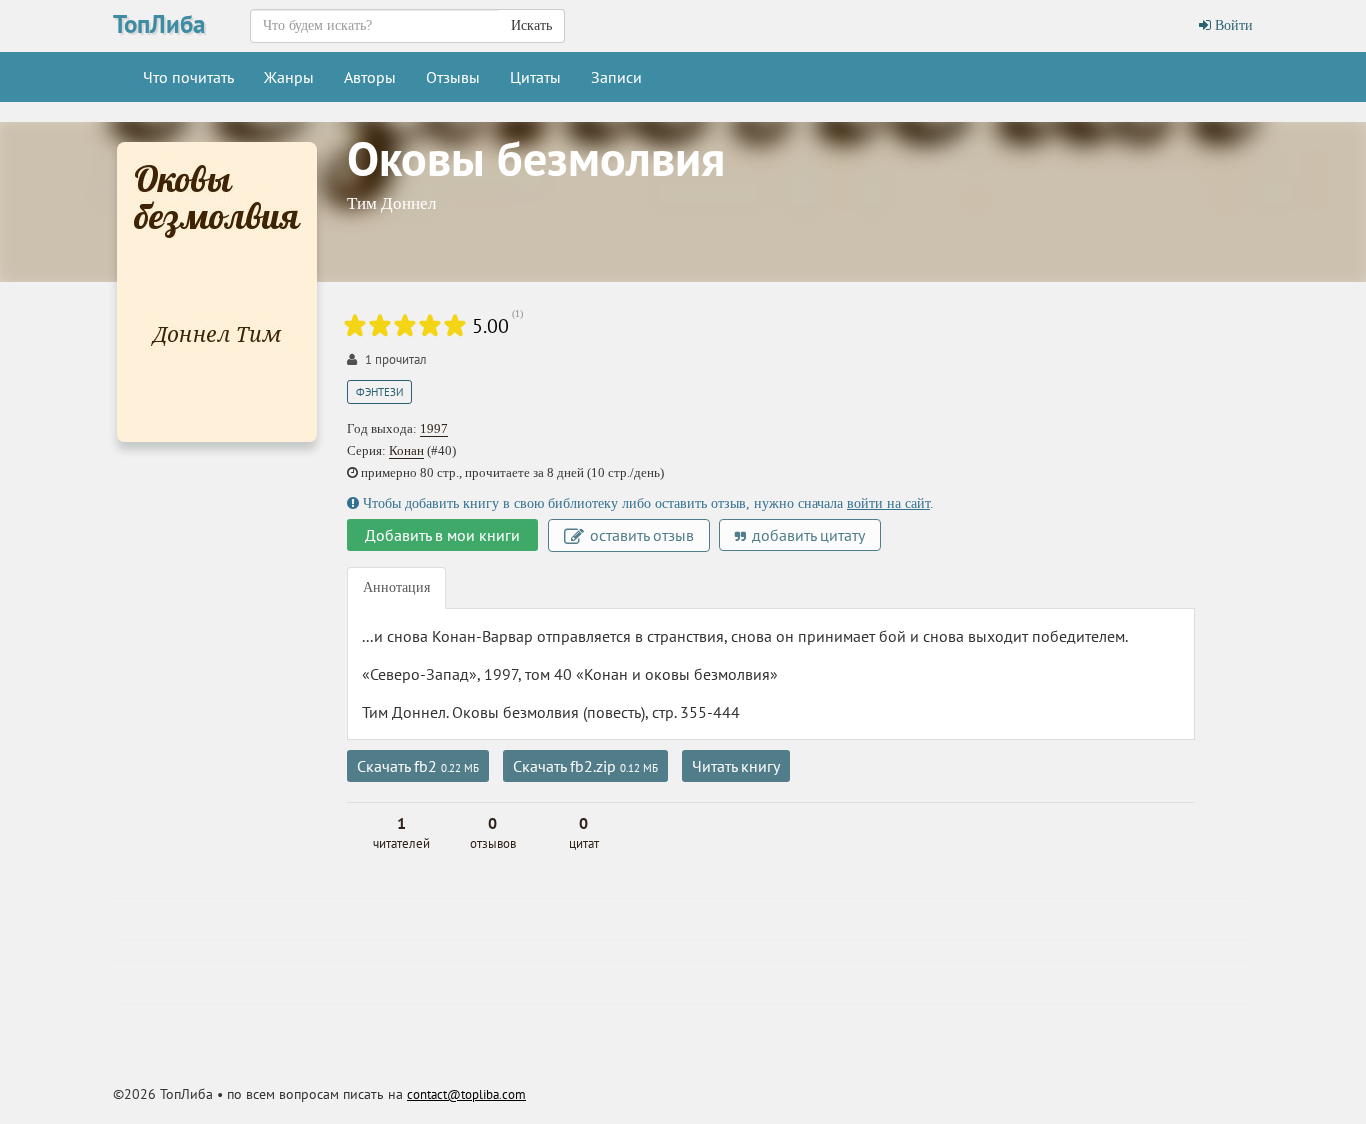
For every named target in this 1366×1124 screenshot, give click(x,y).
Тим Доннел (391, 203)
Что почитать (188, 77)
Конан (406, 450)
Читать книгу (736, 766)
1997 (434, 428)
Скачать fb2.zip (585, 766)
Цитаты (535, 77)
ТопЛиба (159, 24)
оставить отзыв (640, 535)
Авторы (370, 77)
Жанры (289, 77)
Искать (531, 25)
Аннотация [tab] (396, 587)
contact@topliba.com (466, 1094)
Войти (1232, 25)
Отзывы (453, 77)
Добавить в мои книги (442, 535)
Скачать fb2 (418, 766)
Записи (616, 77)
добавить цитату (806, 535)
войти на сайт (888, 503)
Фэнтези (379, 392)
